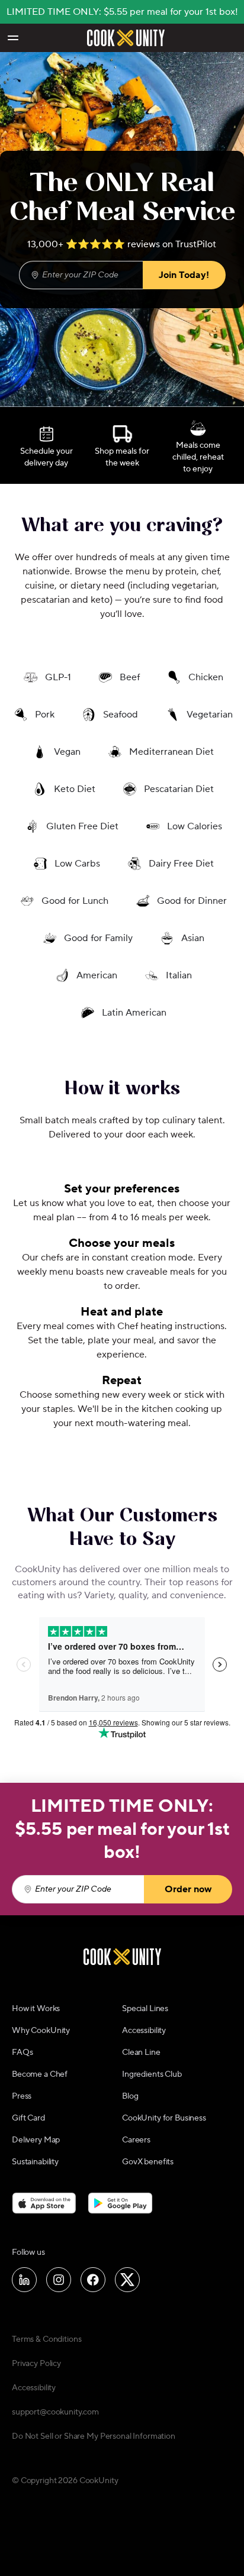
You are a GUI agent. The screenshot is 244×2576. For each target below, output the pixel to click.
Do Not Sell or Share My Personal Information (94, 2436)
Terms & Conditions (46, 2339)
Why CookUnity (41, 2031)
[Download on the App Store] (44, 2203)
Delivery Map (36, 2140)
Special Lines (145, 2009)
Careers (136, 2140)
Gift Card (28, 2118)
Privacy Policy (36, 2364)
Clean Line (141, 2053)
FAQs (22, 2053)
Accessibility (144, 2031)
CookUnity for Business (164, 2118)
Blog (130, 2096)
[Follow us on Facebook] (93, 2280)
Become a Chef (40, 2074)
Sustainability (35, 2162)
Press (22, 2096)
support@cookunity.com (55, 2412)
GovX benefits (148, 2162)
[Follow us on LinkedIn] (24, 2280)
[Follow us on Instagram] (59, 2280)
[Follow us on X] (127, 2280)
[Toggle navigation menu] (12, 38)
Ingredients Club (152, 2074)
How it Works (36, 2009)
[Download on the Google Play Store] (121, 2203)
